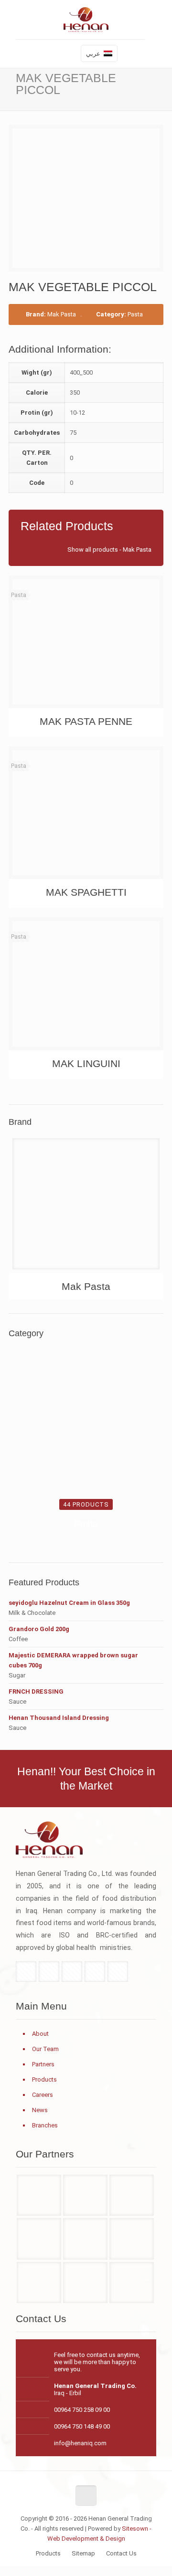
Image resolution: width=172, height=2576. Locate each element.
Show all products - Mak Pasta (109, 550)
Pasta (135, 314)
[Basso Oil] (131, 2195)
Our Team (45, 2049)
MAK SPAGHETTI (86, 892)
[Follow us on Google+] (72, 1972)
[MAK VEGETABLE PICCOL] (90, 198)
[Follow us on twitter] (49, 1972)
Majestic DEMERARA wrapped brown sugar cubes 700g (73, 1660)
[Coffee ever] (85, 2239)
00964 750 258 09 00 (82, 2410)
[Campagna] (131, 2239)
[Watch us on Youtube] (118, 1972)
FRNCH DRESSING (36, 1691)
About (40, 2034)
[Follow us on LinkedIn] (95, 1972)
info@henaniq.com (80, 2443)
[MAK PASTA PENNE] (86, 642)
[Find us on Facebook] (26, 1972)
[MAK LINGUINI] (86, 984)
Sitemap (83, 2553)
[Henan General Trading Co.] (86, 22)
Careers (43, 2095)
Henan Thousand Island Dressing (59, 1718)
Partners (43, 2064)
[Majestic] (131, 2283)
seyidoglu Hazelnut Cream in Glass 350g (69, 1603)
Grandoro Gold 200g (39, 1629)
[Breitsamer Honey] (39, 2239)
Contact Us (121, 2553)
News (40, 2110)
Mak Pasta (62, 314)
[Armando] (39, 2283)
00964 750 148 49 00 (82, 2426)
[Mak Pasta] (86, 1207)
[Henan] (85, 2195)
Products (44, 2079)
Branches (45, 2125)
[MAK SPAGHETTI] (86, 813)
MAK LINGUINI (86, 1063)
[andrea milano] (39, 2195)
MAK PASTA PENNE (86, 721)
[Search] (69, 54)
